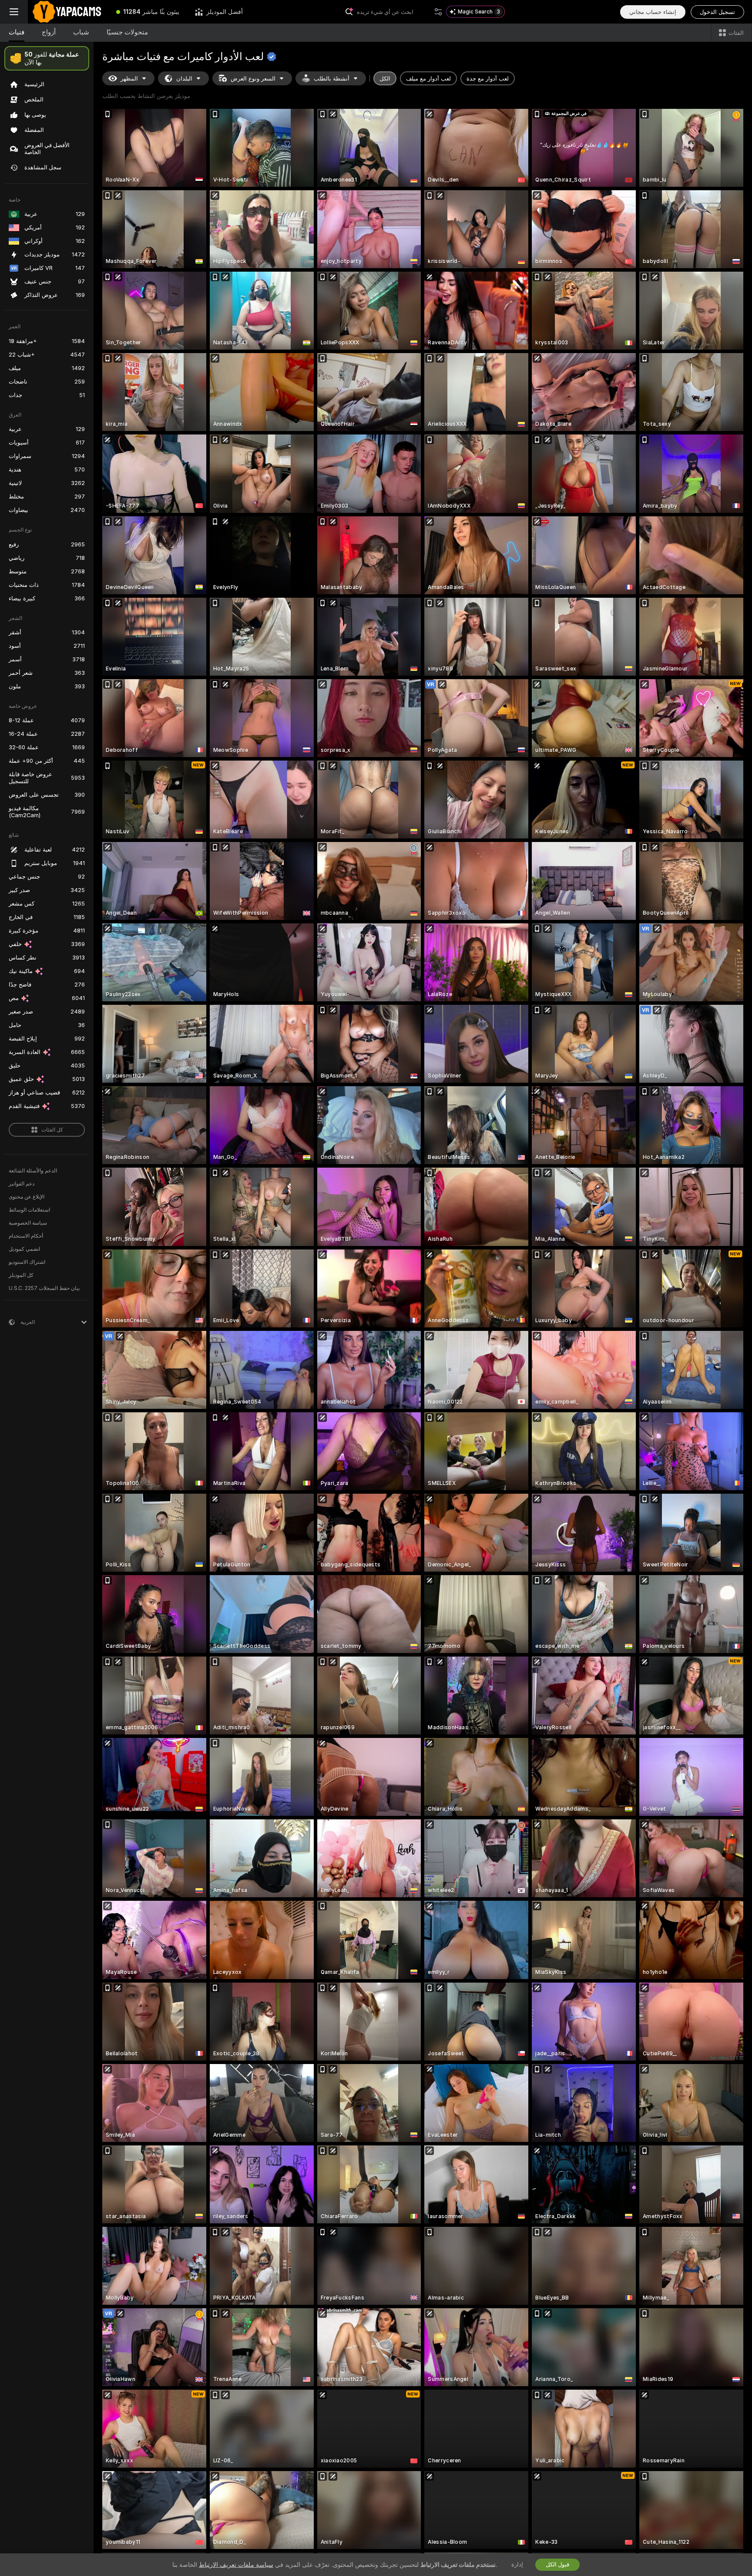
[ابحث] (438, 12)
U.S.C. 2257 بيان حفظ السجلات (44, 1288)
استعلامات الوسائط (29, 1210)
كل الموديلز (21, 1275)
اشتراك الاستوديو (27, 1262)
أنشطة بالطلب (332, 79)
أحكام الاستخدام (26, 1236)
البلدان (184, 79)
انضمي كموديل (24, 1249)
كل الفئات (52, 1130)
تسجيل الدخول (717, 12)
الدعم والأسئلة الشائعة (33, 1171)
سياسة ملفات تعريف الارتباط (236, 2565)
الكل (385, 79)
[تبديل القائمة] (14, 12)
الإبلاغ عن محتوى (27, 1197)
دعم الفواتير (22, 1184)
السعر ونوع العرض (253, 79)
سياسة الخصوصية (28, 1223)
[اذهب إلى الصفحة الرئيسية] (68, 12)
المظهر (129, 79)
